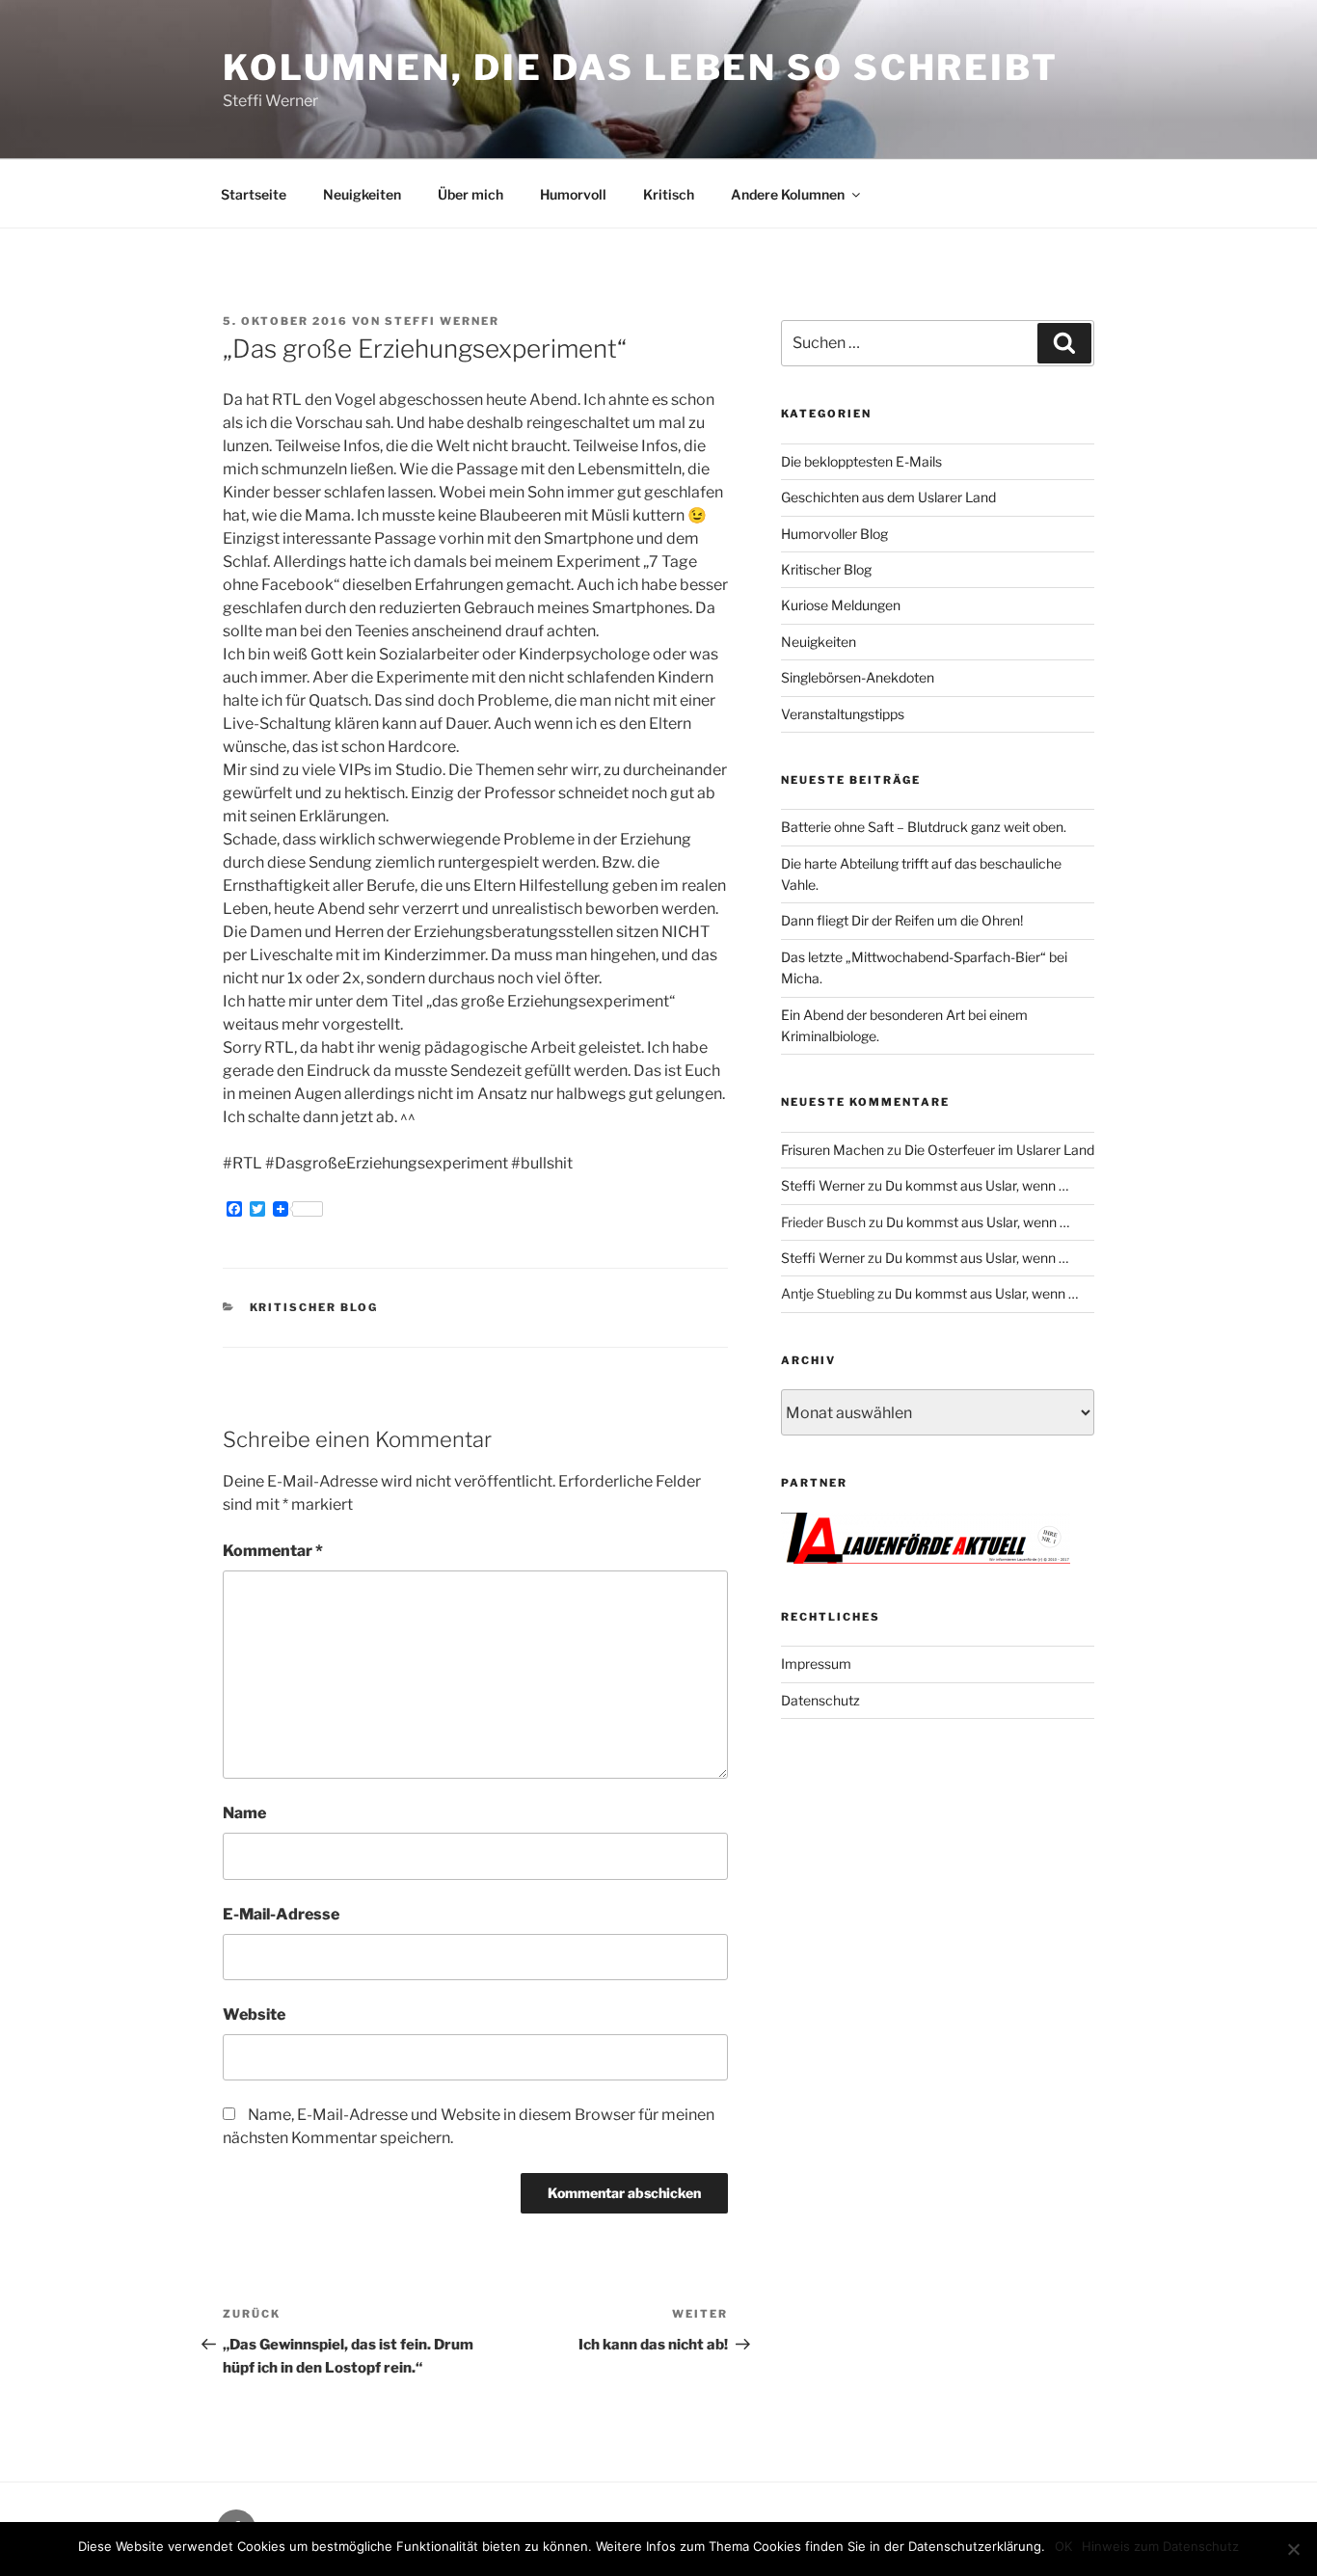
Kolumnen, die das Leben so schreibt (641, 67)
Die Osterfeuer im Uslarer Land (999, 1150)
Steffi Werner (442, 321)
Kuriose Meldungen (841, 605)
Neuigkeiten (362, 194)
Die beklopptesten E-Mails (861, 461)
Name (244, 1813)
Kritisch (669, 194)
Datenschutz (820, 1700)
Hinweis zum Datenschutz (1160, 2546)
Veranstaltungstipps (843, 714)
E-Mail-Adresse (281, 1914)
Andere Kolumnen (788, 194)
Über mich (470, 194)
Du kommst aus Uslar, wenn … (977, 1185)
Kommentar (273, 1551)
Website (254, 2014)
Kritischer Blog (314, 1307)
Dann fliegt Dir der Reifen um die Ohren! (902, 920)
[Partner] (926, 1558)
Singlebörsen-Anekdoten (858, 677)
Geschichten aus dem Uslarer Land (888, 497)
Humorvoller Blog (834, 534)
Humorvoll (573, 194)
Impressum (816, 1664)
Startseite (254, 194)
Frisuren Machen (833, 1150)
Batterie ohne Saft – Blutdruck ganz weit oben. (924, 827)
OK (1063, 2546)
